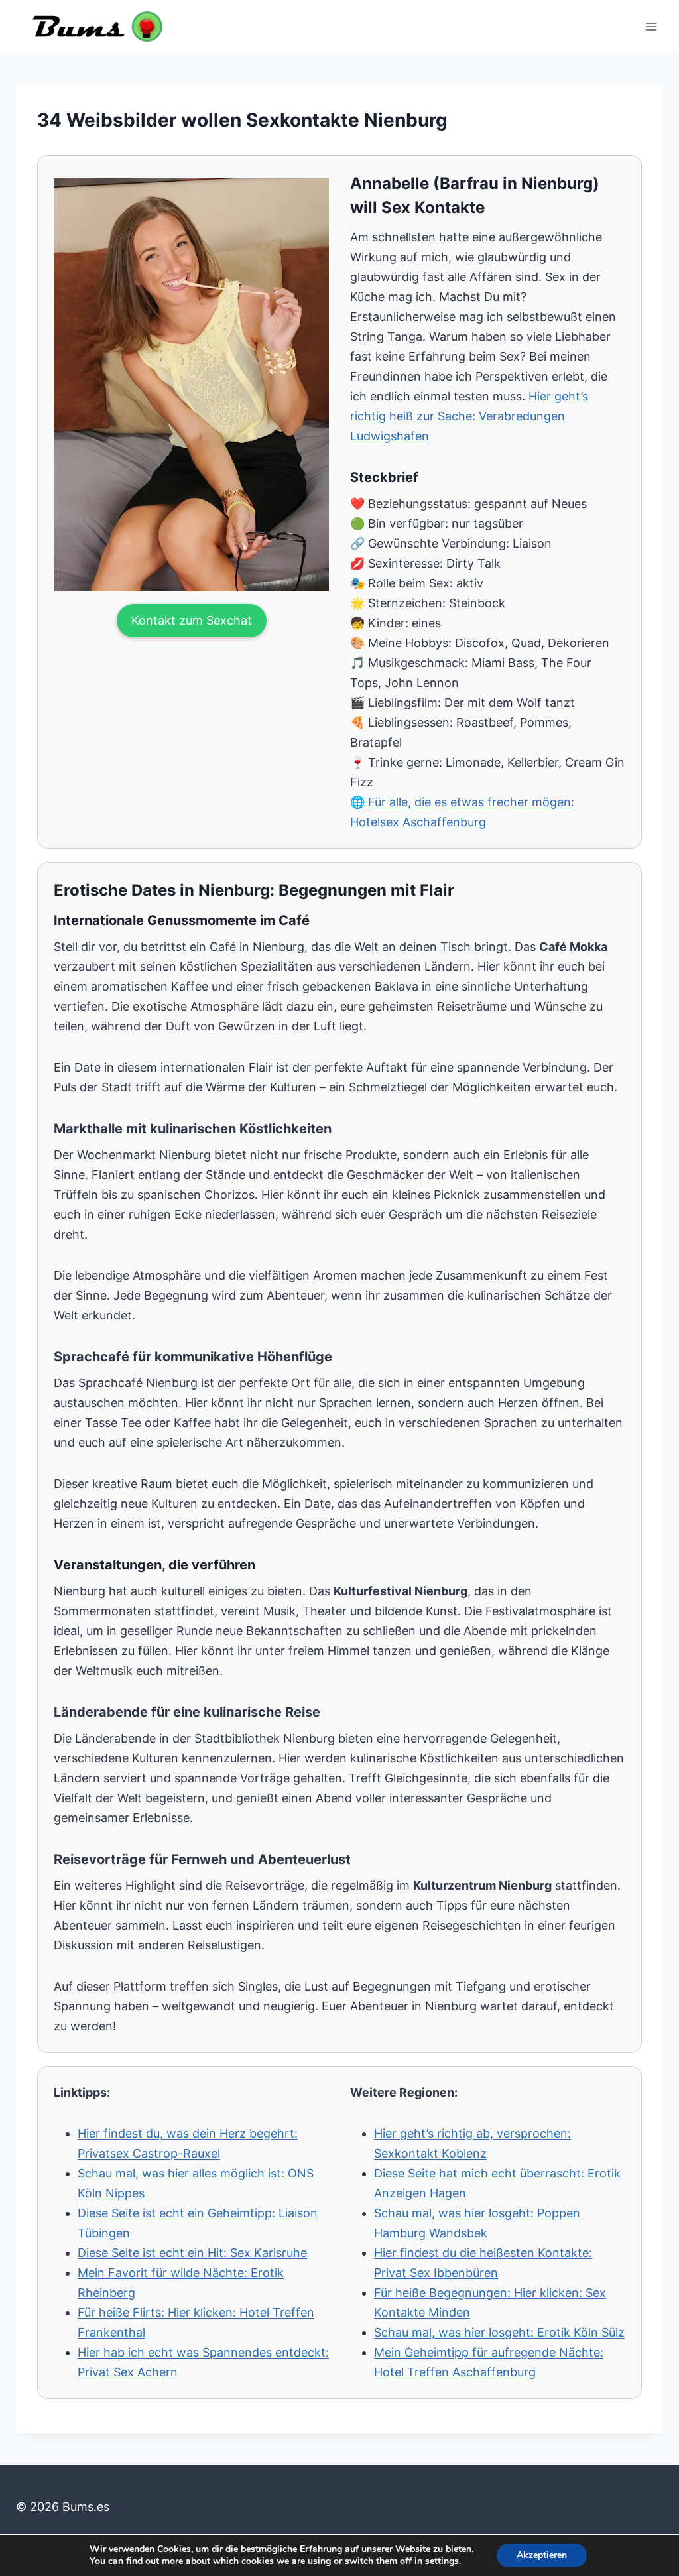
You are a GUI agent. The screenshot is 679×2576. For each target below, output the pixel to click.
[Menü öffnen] (651, 26)
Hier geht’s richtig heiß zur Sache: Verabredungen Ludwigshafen (469, 416)
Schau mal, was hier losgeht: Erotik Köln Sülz (499, 2332)
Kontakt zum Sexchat (192, 620)
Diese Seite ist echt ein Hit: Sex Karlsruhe (192, 2253)
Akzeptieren (542, 2555)
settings (442, 2561)
